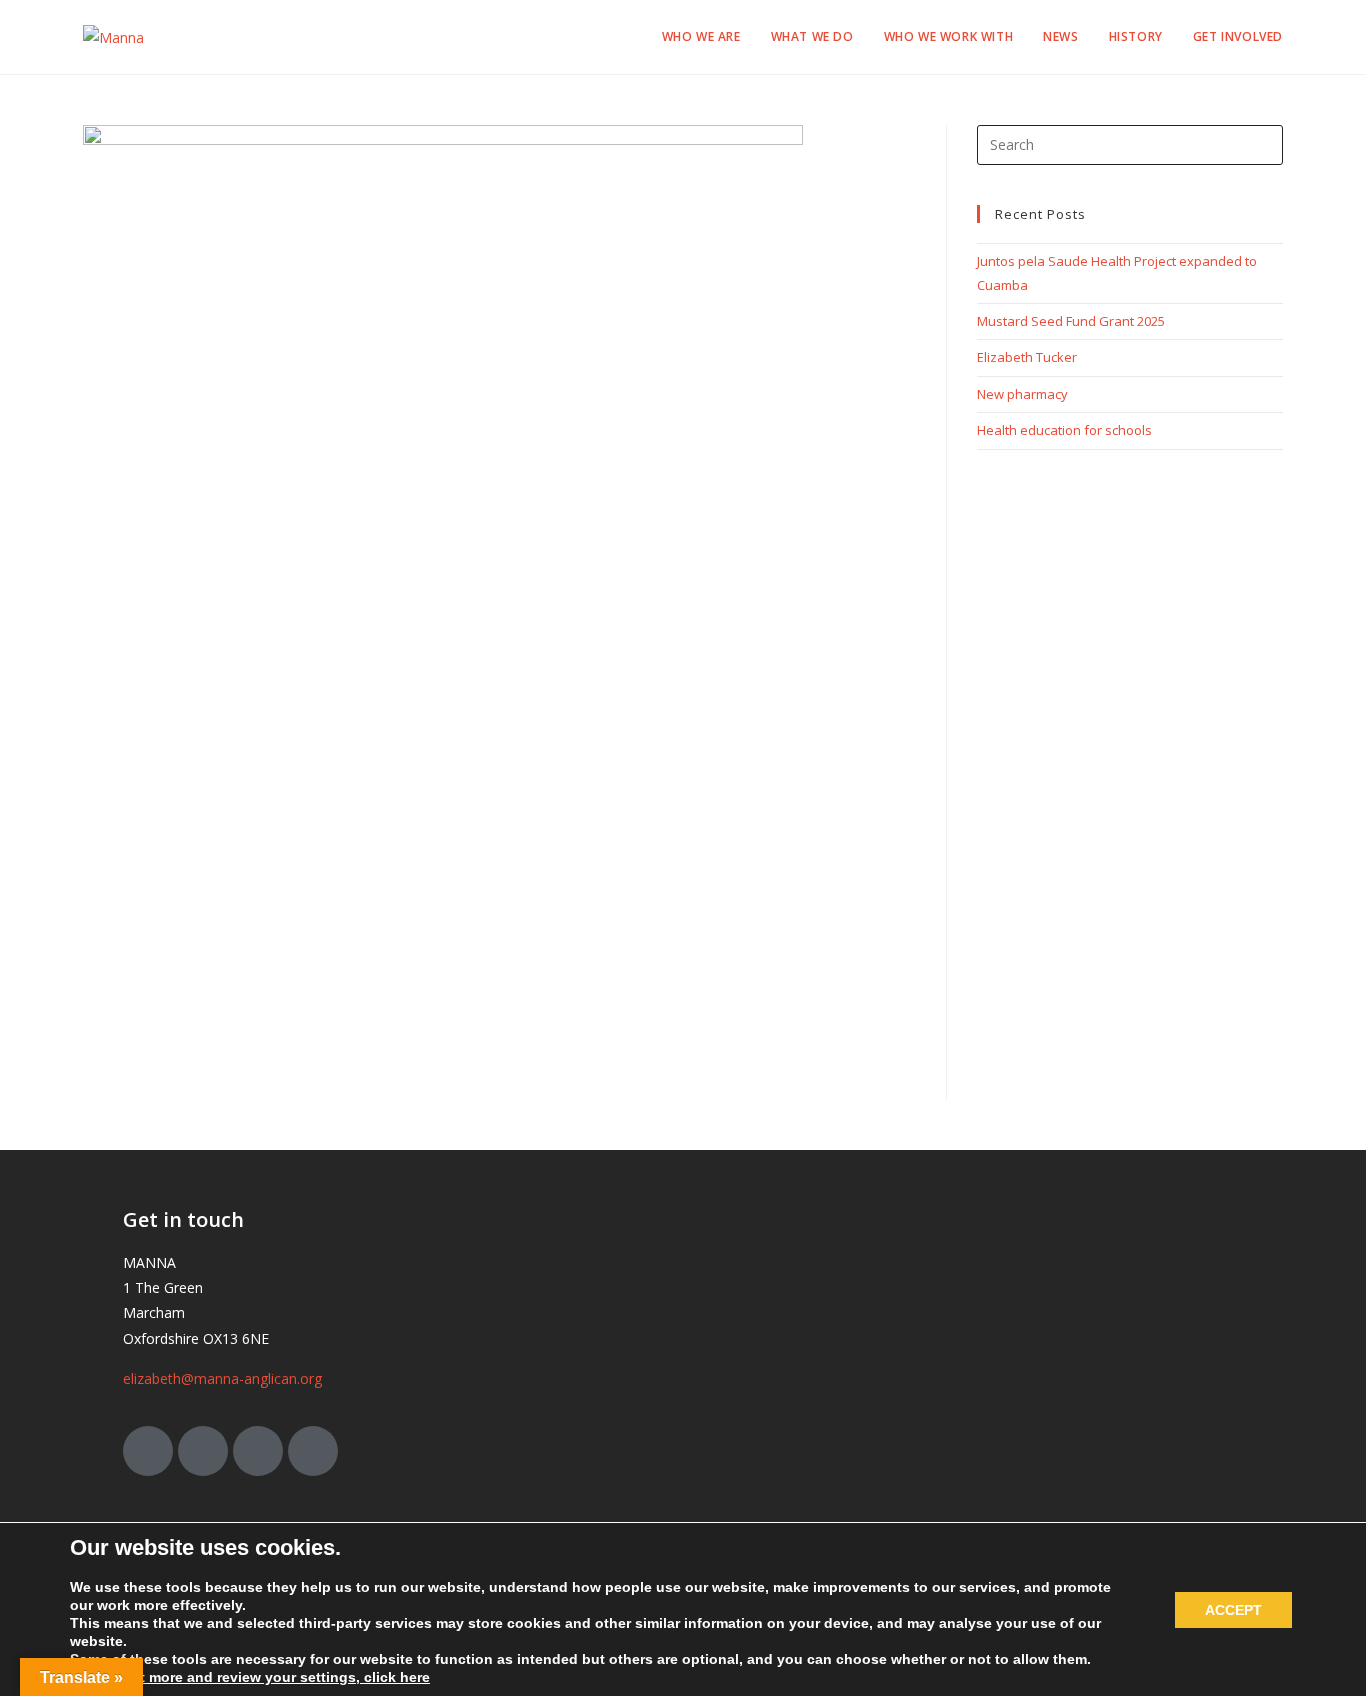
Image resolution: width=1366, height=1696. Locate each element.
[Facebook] (203, 1451)
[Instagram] (258, 1451)
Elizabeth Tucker (1027, 357)
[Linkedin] (313, 1451)
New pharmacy (1022, 394)
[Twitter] (148, 1451)
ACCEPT (1233, 1610)
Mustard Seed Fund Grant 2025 (1071, 321)
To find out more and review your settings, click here (250, 1677)
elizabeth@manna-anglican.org (222, 1378)
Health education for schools (1064, 430)
